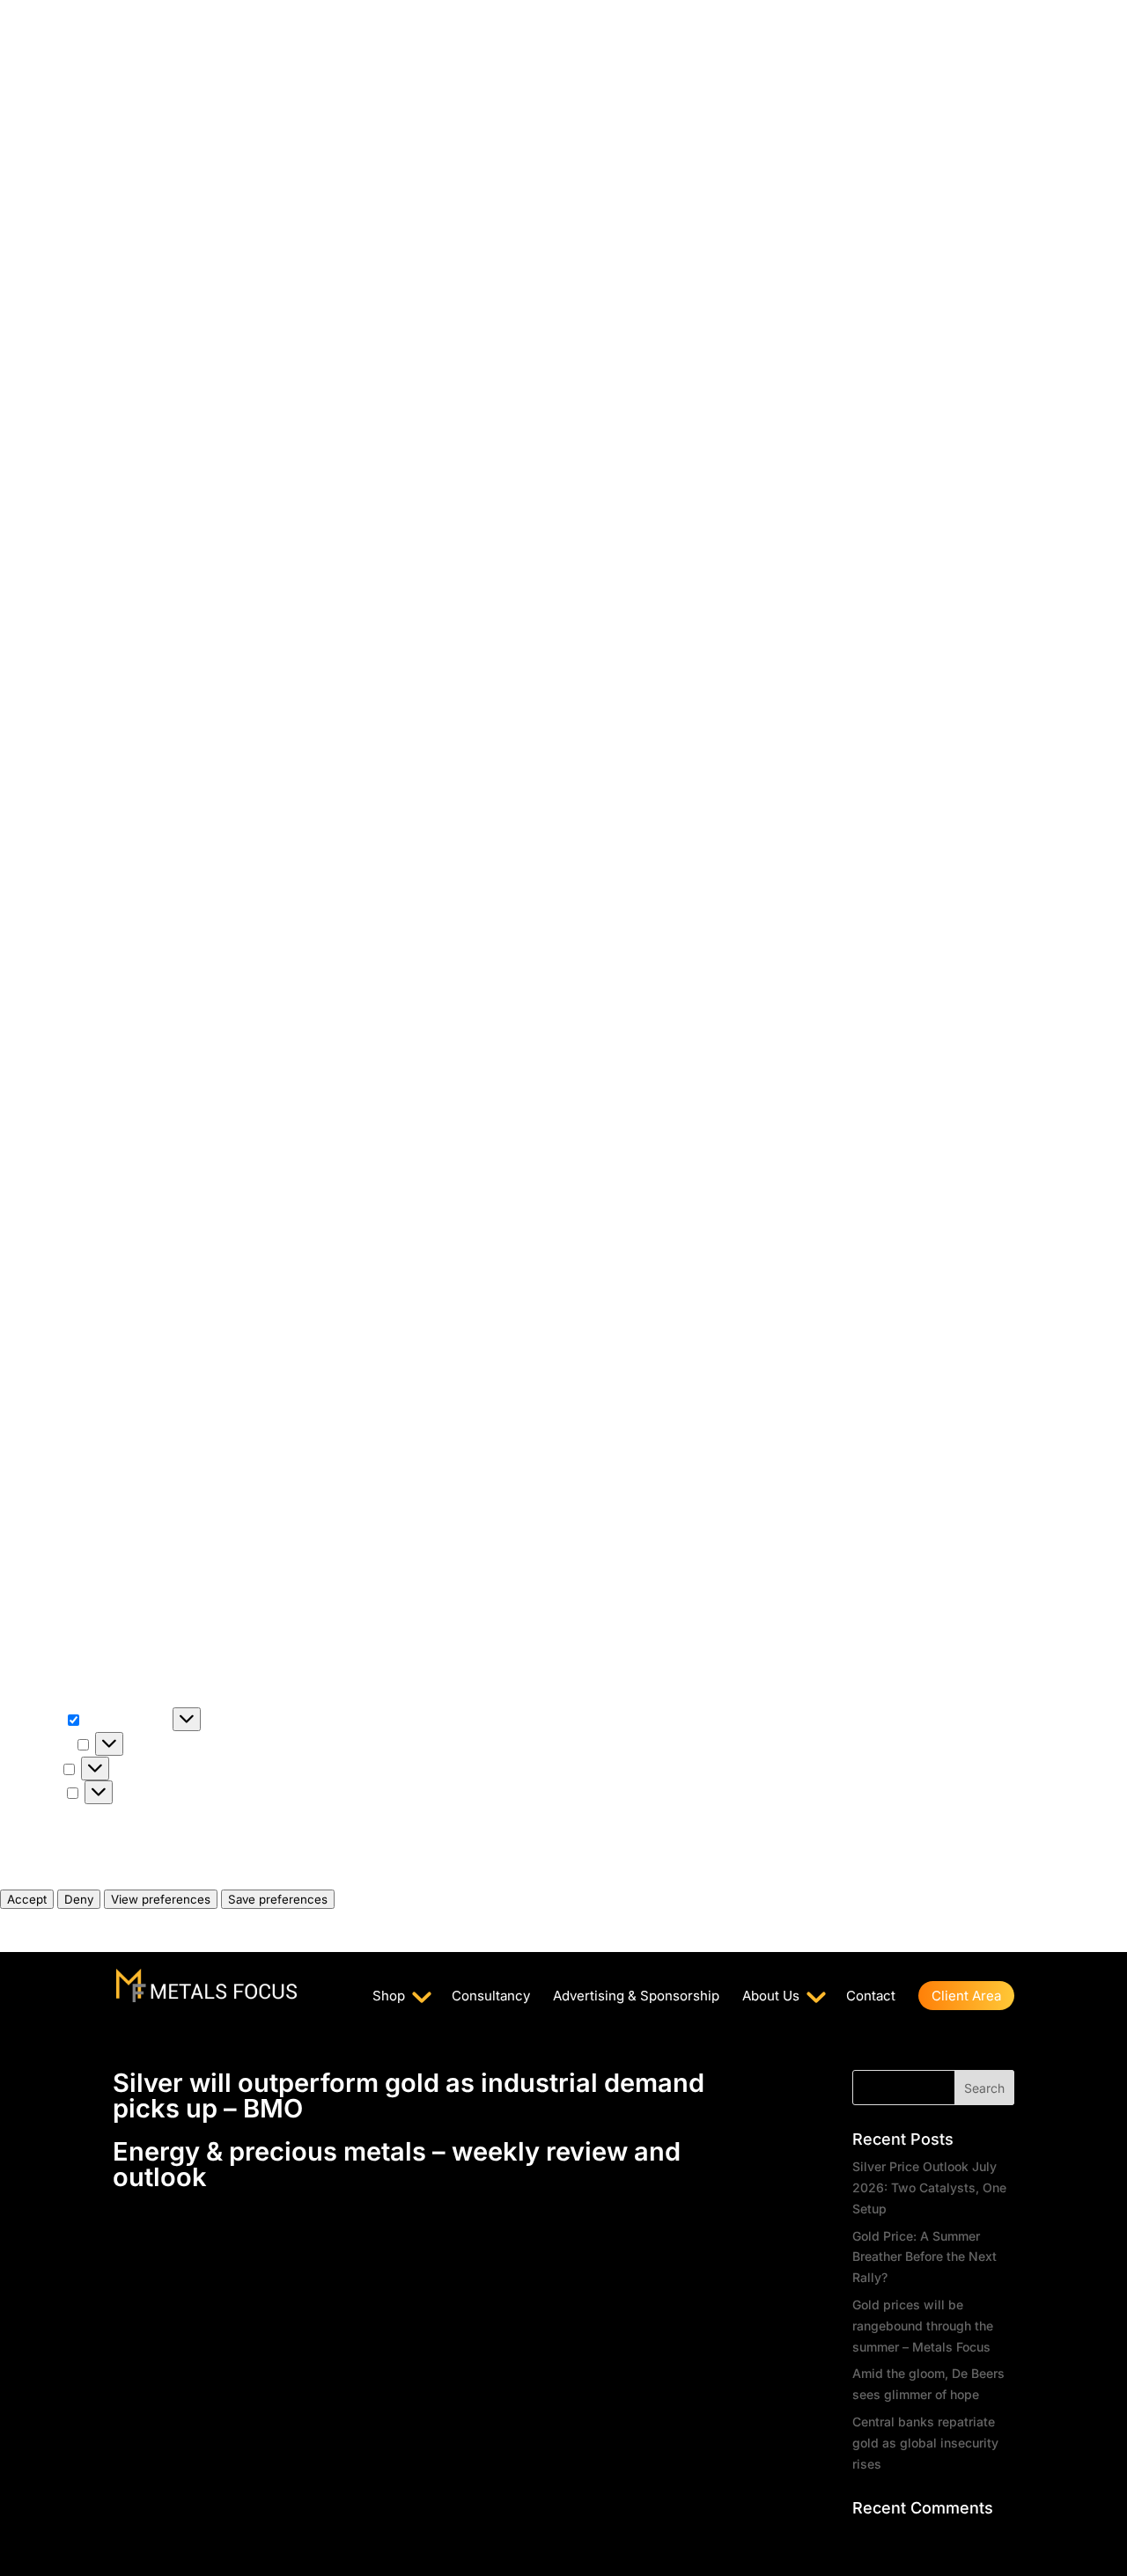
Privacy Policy (42, 1920)
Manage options (48, 1815)
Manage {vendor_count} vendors (96, 1857)
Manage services (51, 1836)
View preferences (161, 1899)
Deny (79, 1899)
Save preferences (278, 1899)
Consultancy (491, 1997)
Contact (871, 1997)
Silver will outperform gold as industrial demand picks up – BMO (409, 2095)
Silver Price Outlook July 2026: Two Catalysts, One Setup (929, 2187)
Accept (27, 1899)
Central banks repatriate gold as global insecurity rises (925, 2443)
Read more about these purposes (97, 1879)
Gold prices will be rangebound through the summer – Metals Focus (923, 2326)
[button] (563, 844)
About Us (771, 1997)
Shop (389, 1997)
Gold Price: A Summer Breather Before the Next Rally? (924, 2257)
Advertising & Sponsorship (636, 1997)
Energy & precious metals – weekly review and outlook (397, 2164)
